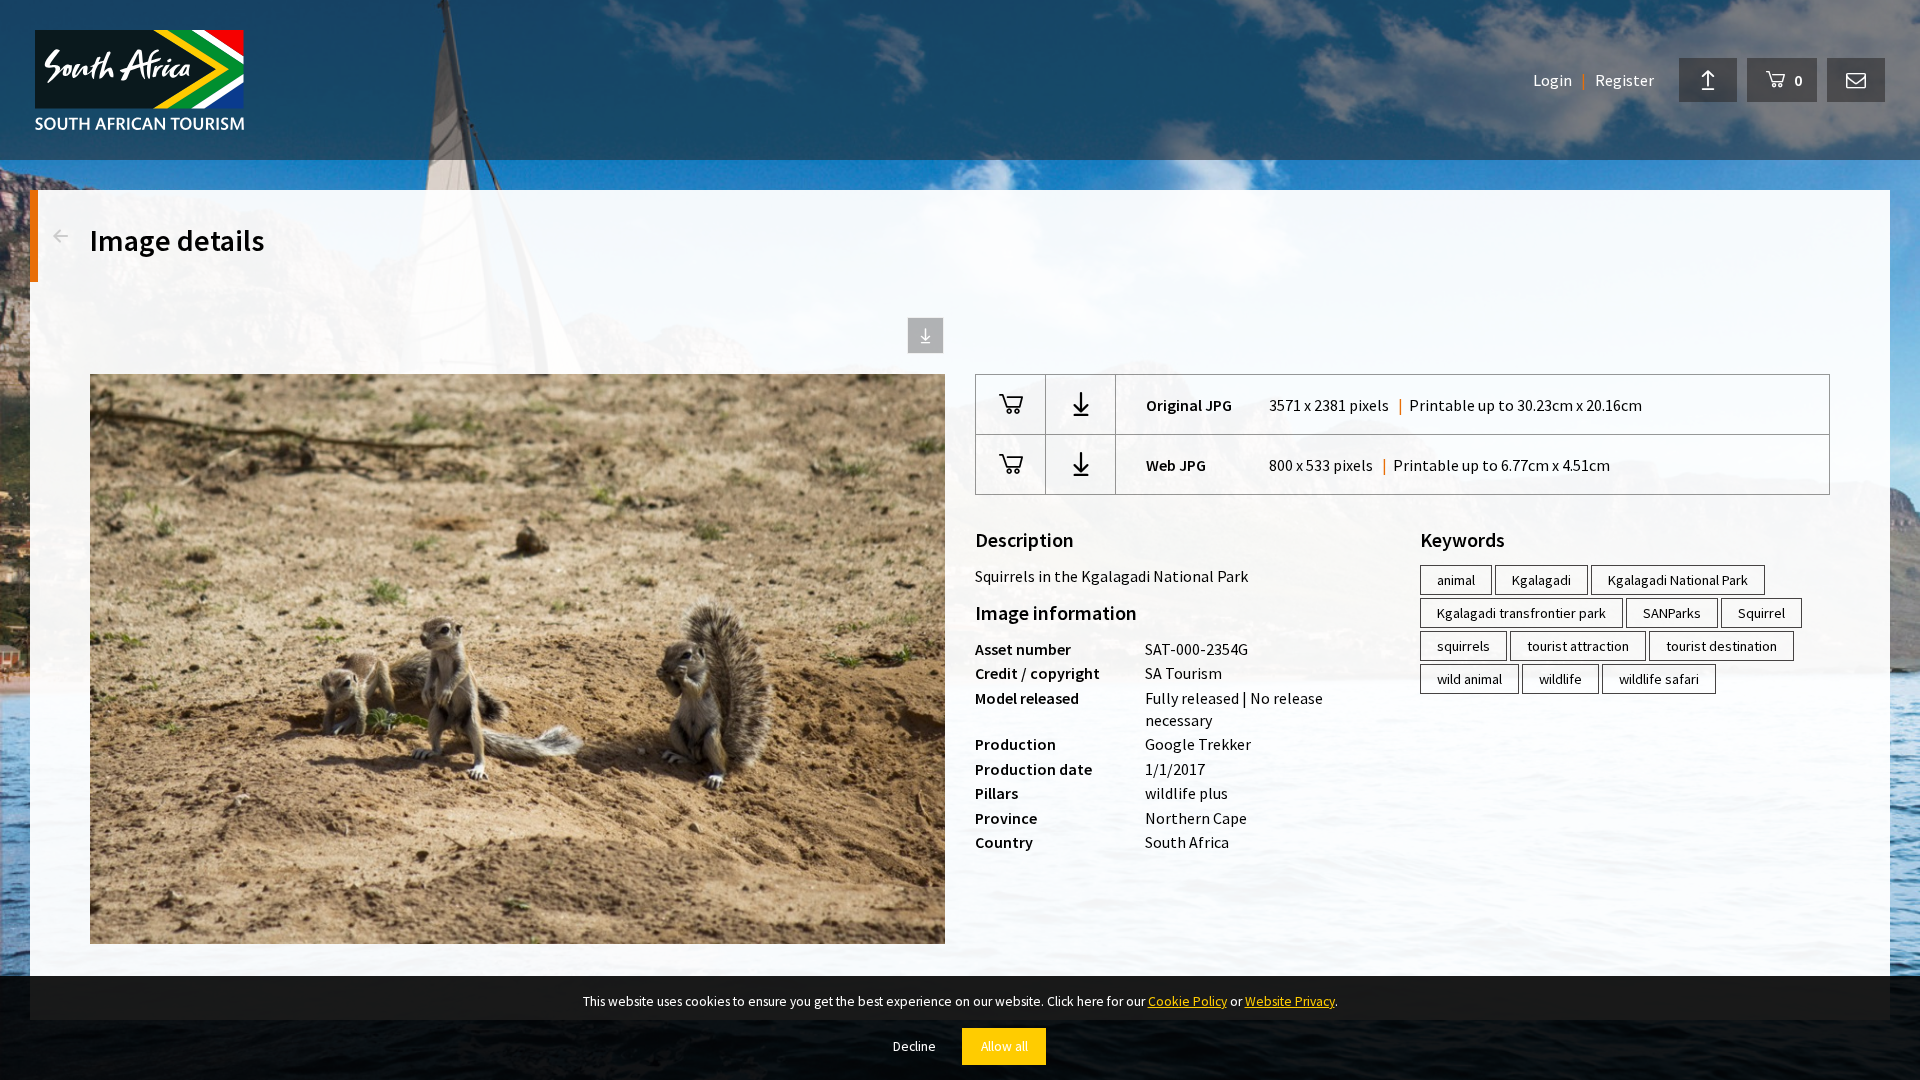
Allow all (1004, 1046)
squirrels (1463, 646)
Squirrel (1761, 613)
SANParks (1672, 613)
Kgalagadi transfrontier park (1521, 613)
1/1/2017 (1175, 769)
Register (1624, 80)
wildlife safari (1659, 679)
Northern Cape (1196, 818)
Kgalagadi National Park (1678, 580)
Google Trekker (1198, 744)
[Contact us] (1856, 80)
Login (1552, 80)
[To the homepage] (139, 80)
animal (1456, 580)
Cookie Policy (1187, 1001)
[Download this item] (925, 335)
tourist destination (1721, 646)
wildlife (1560, 679)
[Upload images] (1708, 80)
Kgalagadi (1541, 580)
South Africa (1187, 842)
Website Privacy (1290, 1001)
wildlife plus (1186, 793)
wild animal (1469, 679)
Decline (914, 1046)
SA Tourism (1183, 673)
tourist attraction (1578, 646)
